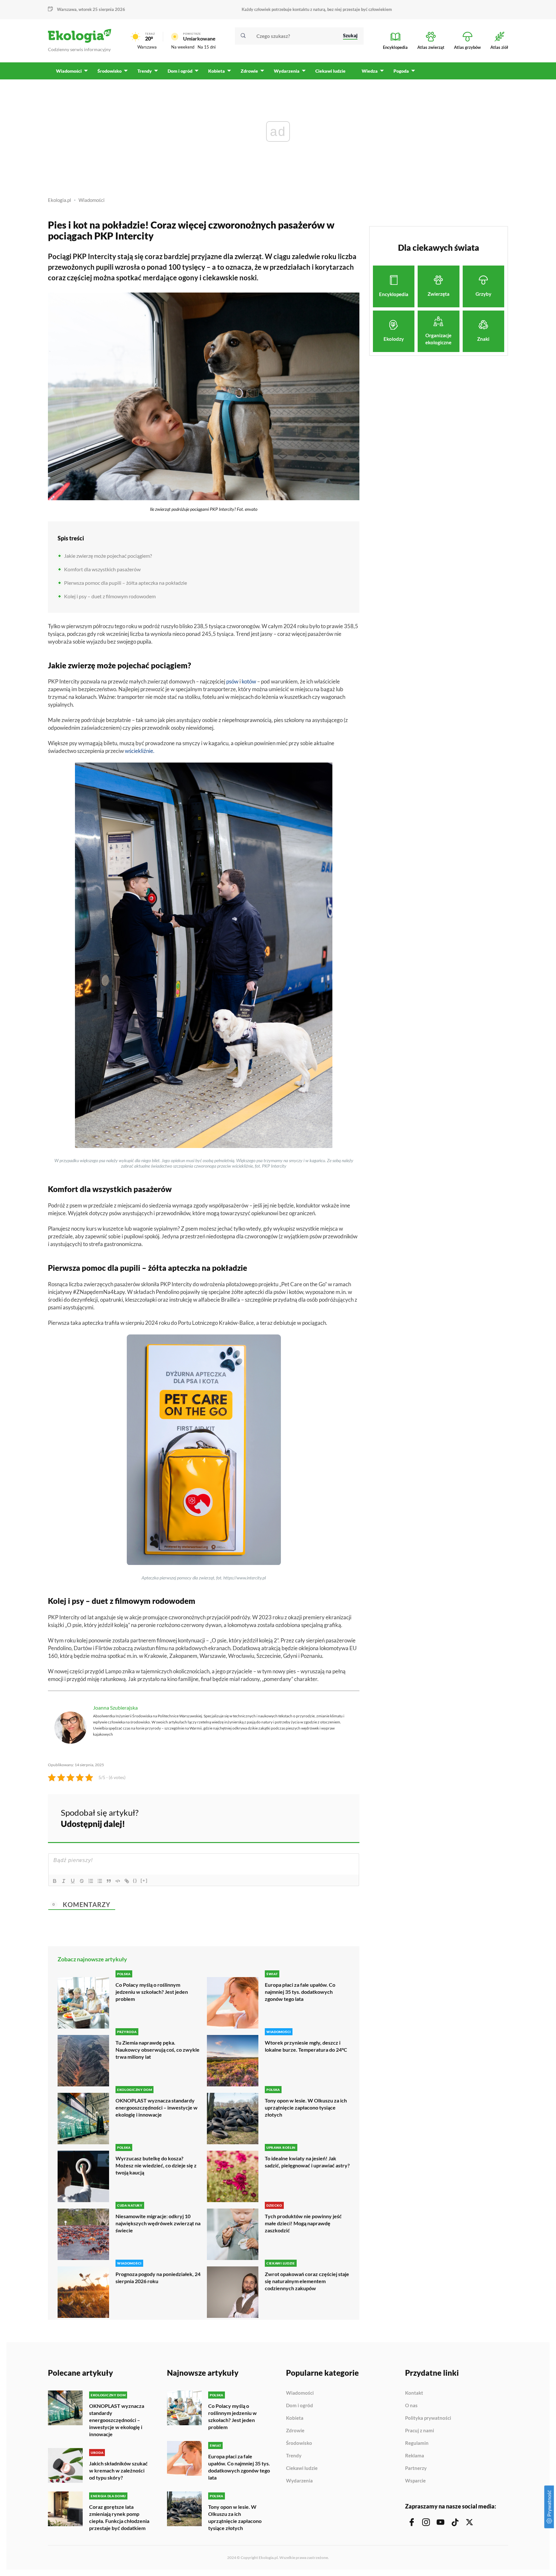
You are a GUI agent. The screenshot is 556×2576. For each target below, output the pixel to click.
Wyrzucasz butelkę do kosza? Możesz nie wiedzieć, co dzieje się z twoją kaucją (156, 2165)
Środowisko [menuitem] (110, 71)
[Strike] (82, 1881)
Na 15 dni (207, 47)
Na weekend (183, 47)
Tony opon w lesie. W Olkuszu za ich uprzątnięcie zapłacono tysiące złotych (306, 2107)
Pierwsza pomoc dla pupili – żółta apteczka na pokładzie (125, 583)
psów (232, 681)
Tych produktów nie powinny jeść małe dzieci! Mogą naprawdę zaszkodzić (303, 2223)
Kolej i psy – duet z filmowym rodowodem (110, 596)
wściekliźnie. (140, 751)
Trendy (294, 2456)
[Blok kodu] (118, 1881)
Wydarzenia (299, 2481)
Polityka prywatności (428, 2418)
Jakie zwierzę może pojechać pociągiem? (108, 556)
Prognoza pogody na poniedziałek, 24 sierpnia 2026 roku (158, 2278)
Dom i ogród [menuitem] (180, 71)
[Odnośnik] (127, 1881)
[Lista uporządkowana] (91, 1881)
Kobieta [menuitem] (217, 71)
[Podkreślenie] (73, 1881)
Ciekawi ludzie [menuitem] (330, 71)
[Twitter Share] (321, 1817)
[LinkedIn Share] (338, 1817)
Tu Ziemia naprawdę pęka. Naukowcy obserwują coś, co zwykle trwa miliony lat (158, 2050)
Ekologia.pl (60, 200)
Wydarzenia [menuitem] (287, 71)
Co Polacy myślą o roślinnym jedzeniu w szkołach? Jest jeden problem (152, 1992)
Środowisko (299, 2443)
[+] (144, 1880)
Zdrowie (295, 2431)
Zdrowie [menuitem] (249, 71)
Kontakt (414, 2393)
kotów (249, 681)
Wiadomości (92, 200)
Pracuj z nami (420, 2431)
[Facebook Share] (304, 1817)
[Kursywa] (64, 1881)
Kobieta (295, 2418)
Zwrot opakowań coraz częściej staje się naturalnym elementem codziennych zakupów (307, 2281)
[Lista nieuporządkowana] (100, 1881)
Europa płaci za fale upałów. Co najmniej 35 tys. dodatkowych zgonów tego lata (300, 1992)
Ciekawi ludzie (302, 2468)
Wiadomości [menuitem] (69, 71)
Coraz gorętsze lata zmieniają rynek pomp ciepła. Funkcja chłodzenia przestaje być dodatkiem (119, 2517)
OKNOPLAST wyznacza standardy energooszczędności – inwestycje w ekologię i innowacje (157, 2107)
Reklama (415, 2456)
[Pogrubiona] (55, 1881)
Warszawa (147, 47)
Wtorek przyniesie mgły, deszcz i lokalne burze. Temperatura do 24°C (306, 2046)
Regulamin (417, 2443)
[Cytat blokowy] (109, 1881)
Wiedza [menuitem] (370, 71)
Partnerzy (416, 2468)
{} (135, 1880)
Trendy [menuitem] (145, 71)
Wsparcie (415, 2481)
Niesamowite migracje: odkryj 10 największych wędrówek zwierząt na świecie (158, 2223)
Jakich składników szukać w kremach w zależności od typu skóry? (118, 2470)
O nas (411, 2406)
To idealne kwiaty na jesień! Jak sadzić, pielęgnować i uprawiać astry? (307, 2162)
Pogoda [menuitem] (401, 71)
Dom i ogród (300, 2406)
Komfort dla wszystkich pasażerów (102, 569)
